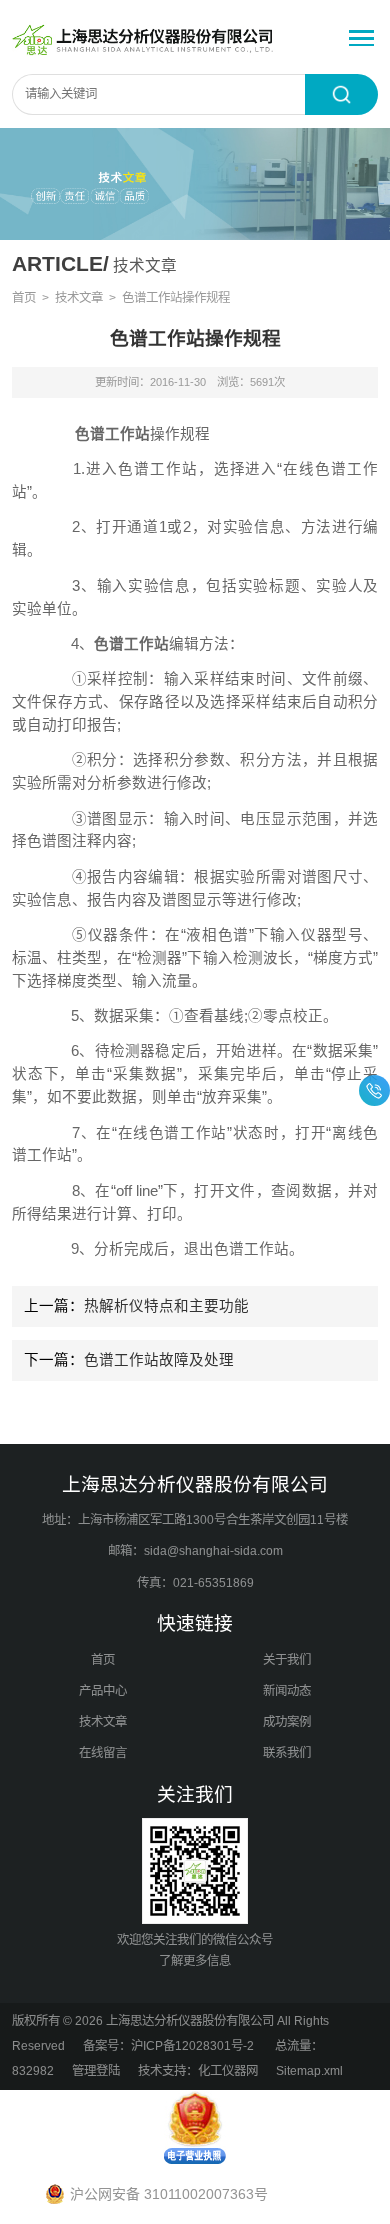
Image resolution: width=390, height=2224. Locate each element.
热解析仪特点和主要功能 (166, 1306)
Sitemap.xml (309, 2071)
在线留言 (103, 1753)
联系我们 (287, 1753)
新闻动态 (287, 1691)
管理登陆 (96, 2071)
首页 (24, 298)
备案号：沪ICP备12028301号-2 (170, 2046)
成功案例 (287, 1722)
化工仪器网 (228, 2071)
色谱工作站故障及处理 (159, 1360)
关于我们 (287, 1660)
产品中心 (103, 1691)
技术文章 (79, 298)
